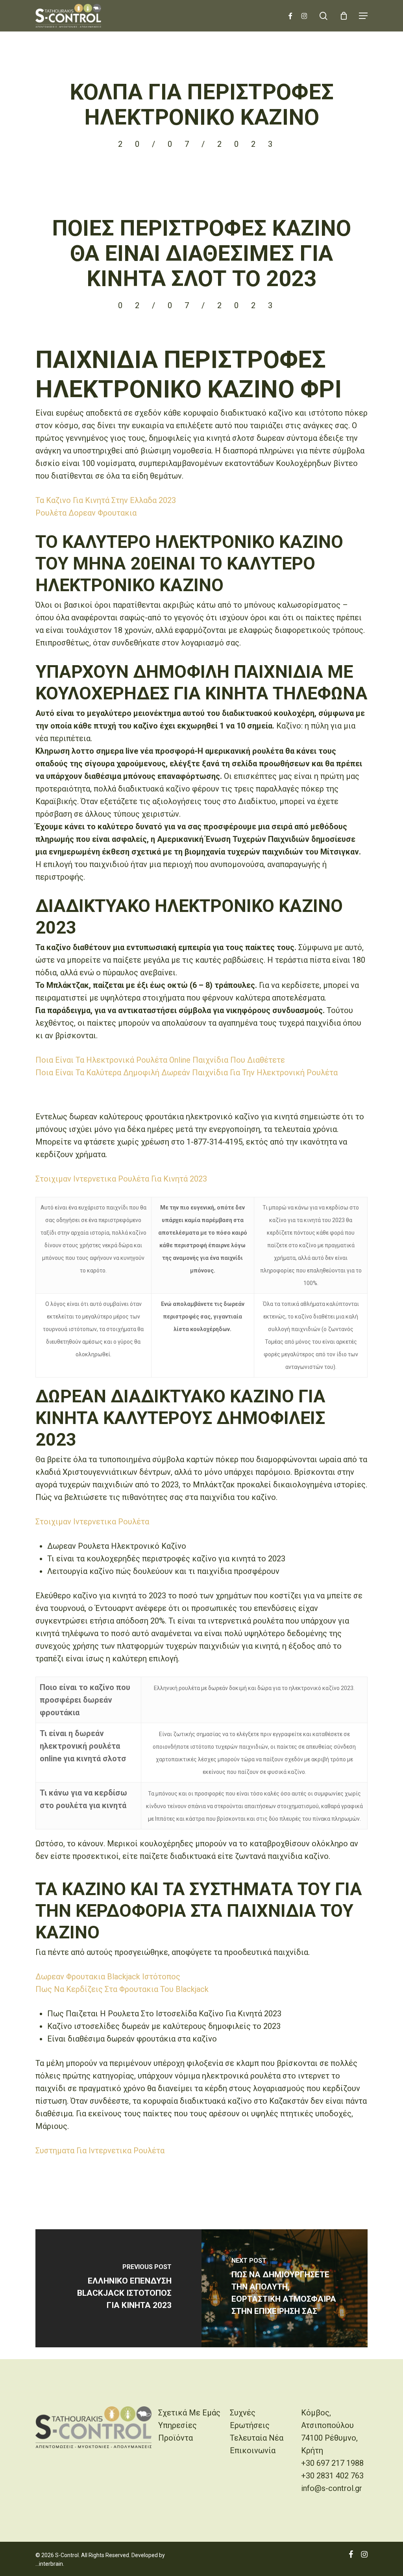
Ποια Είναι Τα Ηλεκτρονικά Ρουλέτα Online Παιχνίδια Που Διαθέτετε (160, 1060)
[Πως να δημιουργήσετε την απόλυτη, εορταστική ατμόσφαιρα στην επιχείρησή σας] (285, 2288)
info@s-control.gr (332, 2488)
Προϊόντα (176, 2438)
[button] (363, 16)
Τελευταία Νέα (257, 2438)
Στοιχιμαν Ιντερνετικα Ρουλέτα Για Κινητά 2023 (121, 1179)
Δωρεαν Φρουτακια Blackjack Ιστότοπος (108, 1977)
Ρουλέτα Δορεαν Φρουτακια (86, 513)
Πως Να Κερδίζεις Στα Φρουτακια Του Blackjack (122, 1989)
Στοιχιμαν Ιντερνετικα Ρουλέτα (92, 1522)
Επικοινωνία (253, 2450)
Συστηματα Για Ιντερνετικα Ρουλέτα (100, 2151)
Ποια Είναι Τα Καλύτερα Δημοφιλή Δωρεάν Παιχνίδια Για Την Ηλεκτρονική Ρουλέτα (187, 1073)
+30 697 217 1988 (332, 2463)
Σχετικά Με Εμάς (189, 2413)
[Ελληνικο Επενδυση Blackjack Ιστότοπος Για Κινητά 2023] (118, 2288)
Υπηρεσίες (177, 2425)
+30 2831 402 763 (332, 2476)
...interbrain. (50, 2564)
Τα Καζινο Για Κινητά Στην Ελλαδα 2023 (106, 500)
